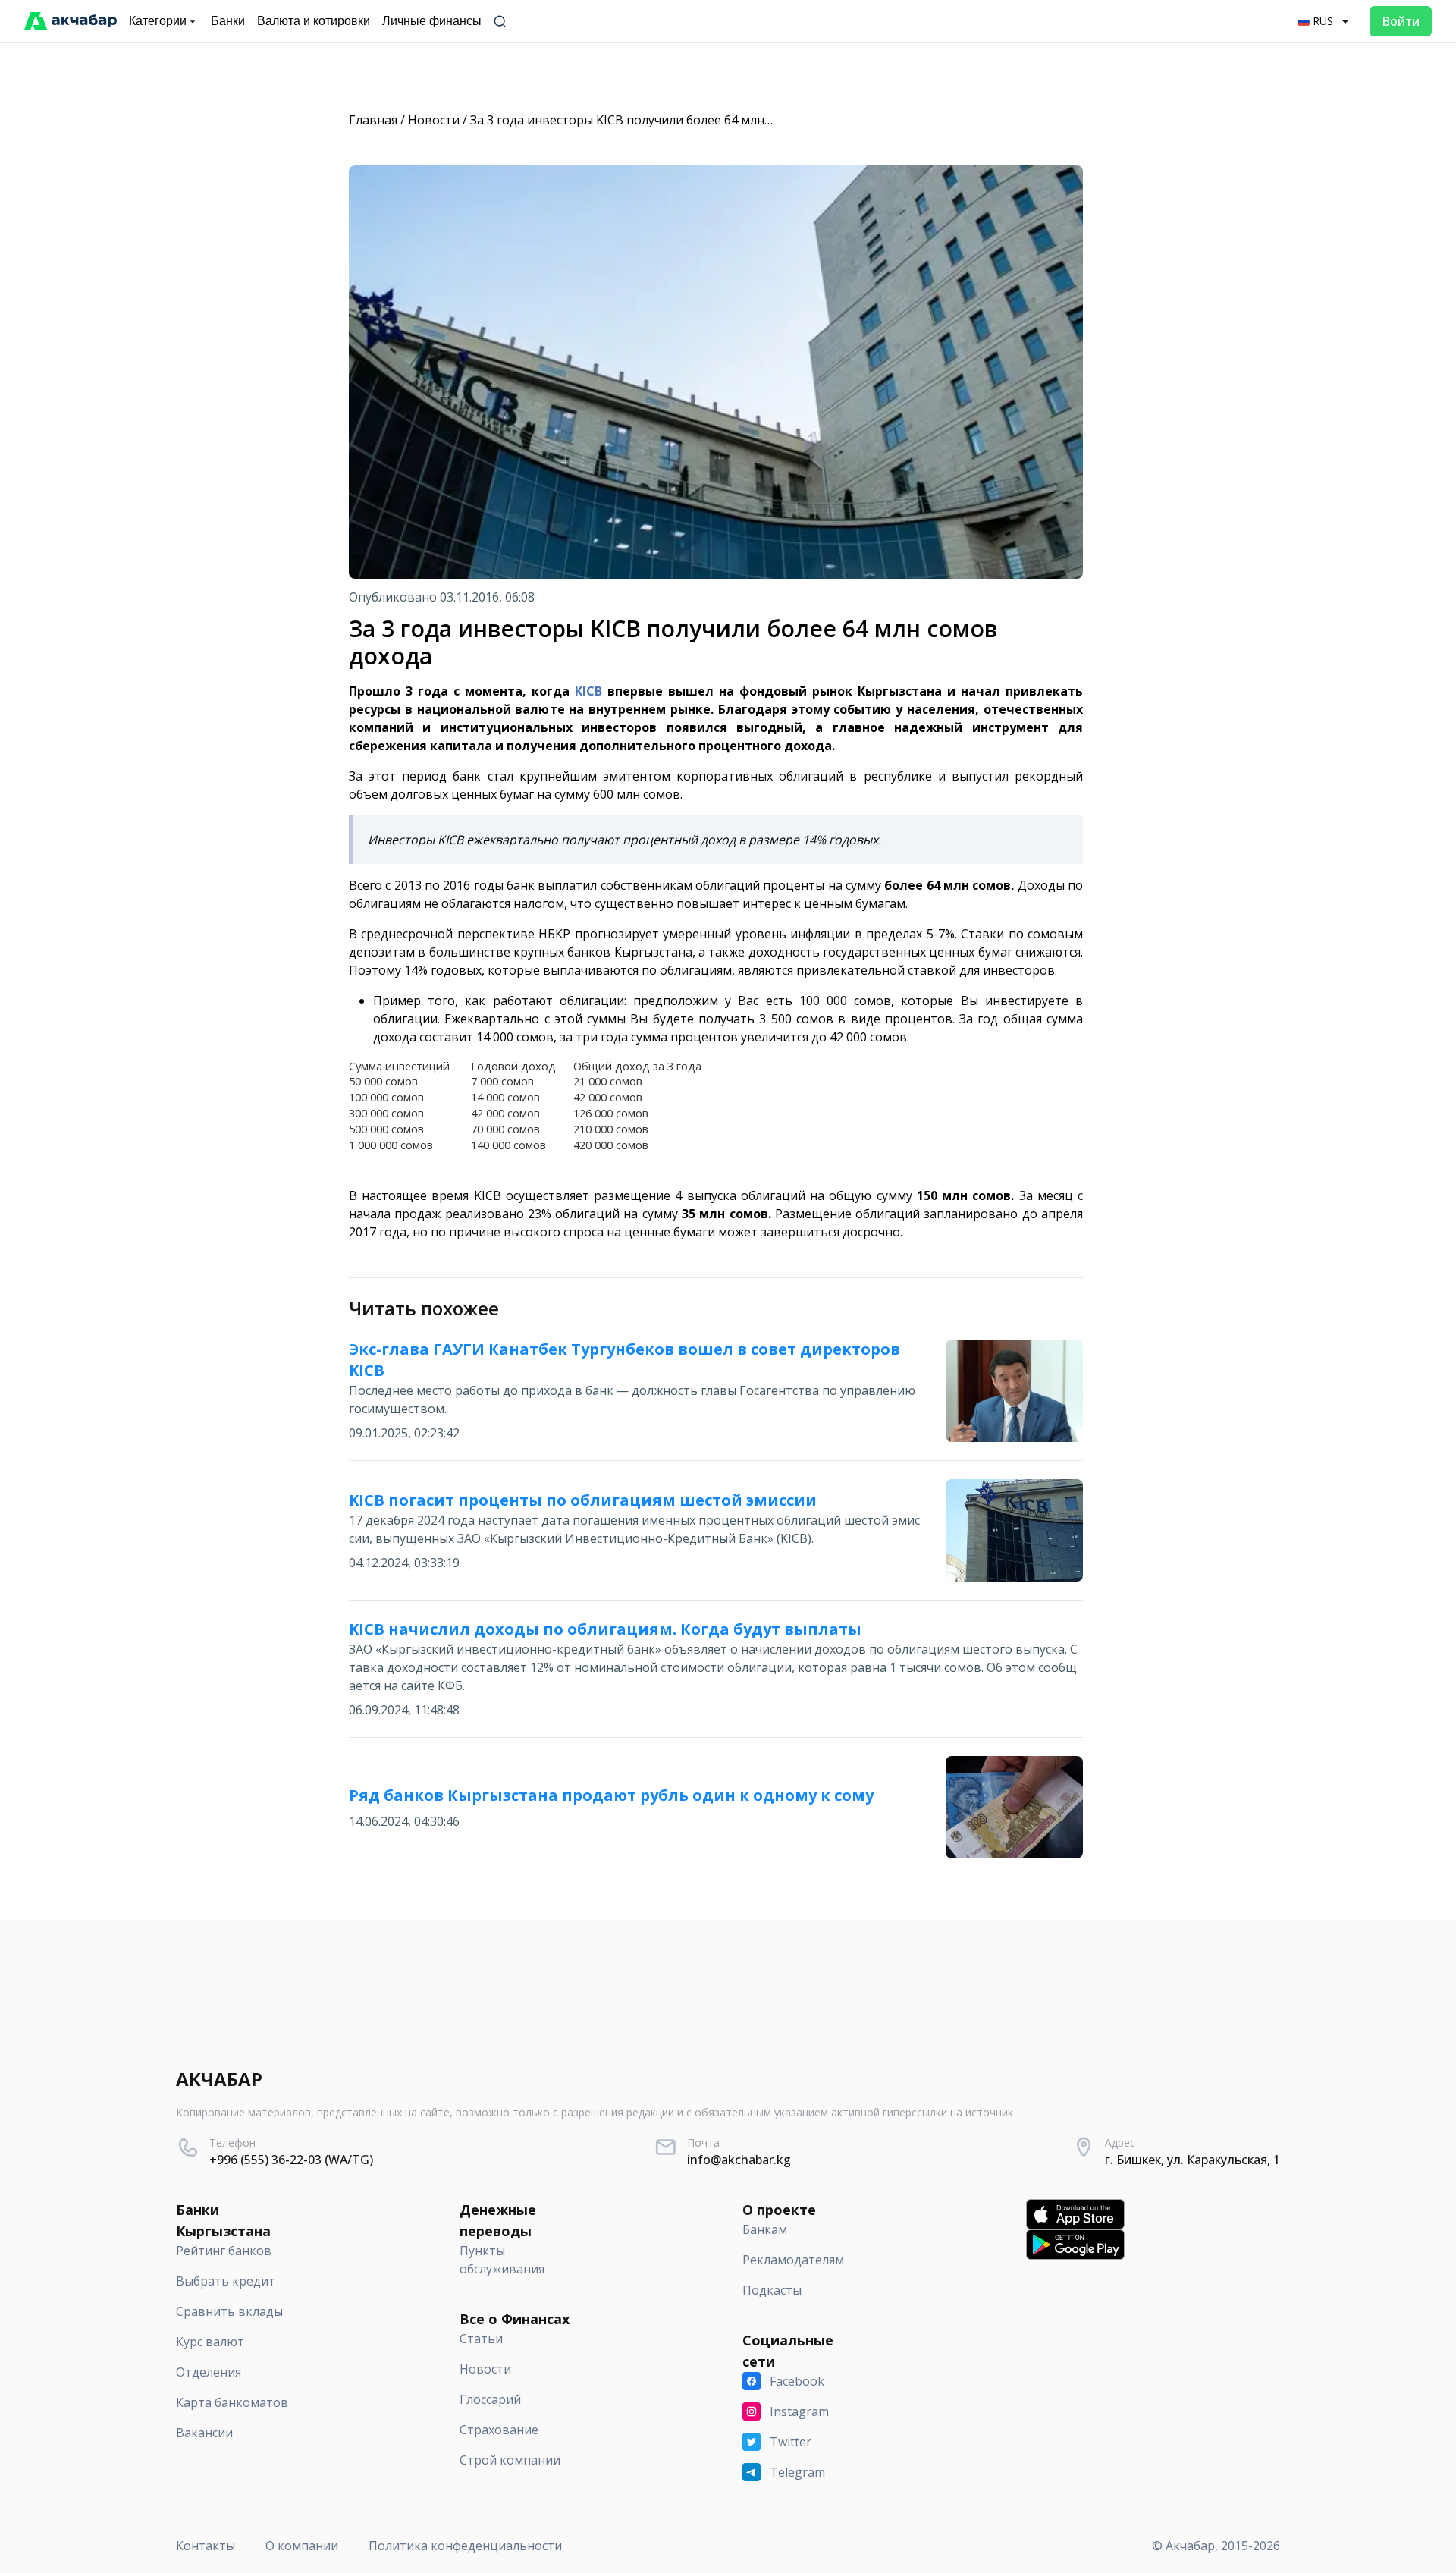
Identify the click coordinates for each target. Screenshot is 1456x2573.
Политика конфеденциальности (465, 2546)
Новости (434, 120)
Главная (373, 120)
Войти (1401, 21)
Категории (158, 21)
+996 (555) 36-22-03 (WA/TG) (291, 2160)
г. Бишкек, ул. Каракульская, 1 (1192, 2160)
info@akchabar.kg (739, 2160)
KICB (591, 691)
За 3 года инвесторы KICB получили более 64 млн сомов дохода (661, 120)
